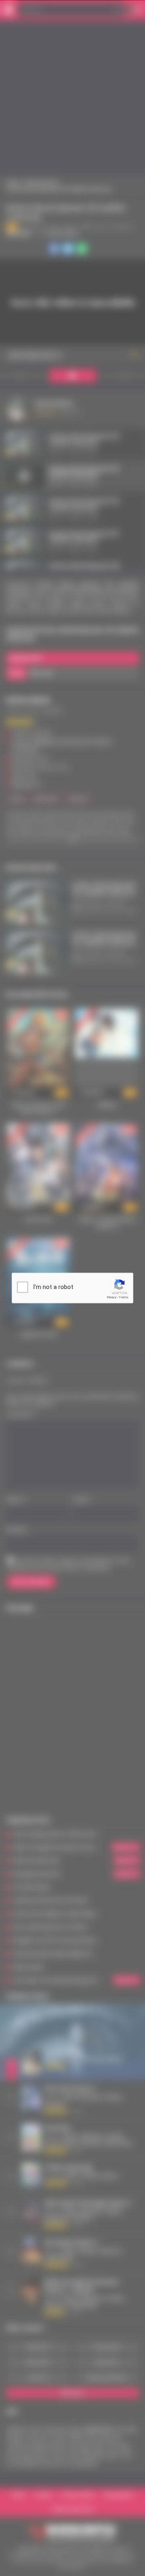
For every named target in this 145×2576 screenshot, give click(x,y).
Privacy (112, 1297)
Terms (124, 1297)
